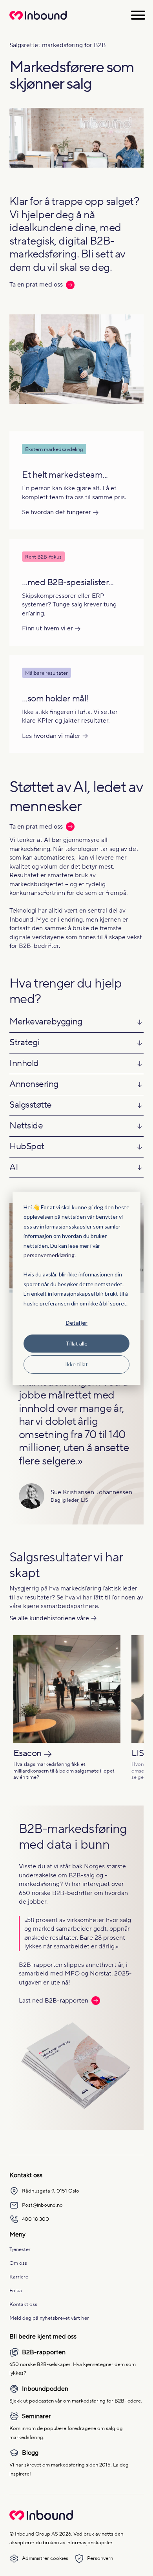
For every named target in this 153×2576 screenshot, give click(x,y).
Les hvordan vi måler (51, 736)
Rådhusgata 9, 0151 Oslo (51, 2191)
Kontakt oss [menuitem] (23, 2304)
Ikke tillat (76, 1364)
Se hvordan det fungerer (56, 512)
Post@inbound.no (42, 2205)
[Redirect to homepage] (38, 20)
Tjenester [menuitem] (20, 2249)
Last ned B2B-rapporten (54, 2001)
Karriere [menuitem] (19, 2277)
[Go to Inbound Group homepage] (41, 2519)
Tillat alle (76, 1343)
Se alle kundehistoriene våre (49, 1618)
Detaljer (76, 1323)
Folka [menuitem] (16, 2290)
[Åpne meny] (138, 15)
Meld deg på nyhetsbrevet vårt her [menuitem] (49, 2318)
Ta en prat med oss (36, 285)
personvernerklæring (49, 1255)
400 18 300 (36, 2219)
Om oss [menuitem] (18, 2263)
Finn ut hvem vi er (47, 628)
